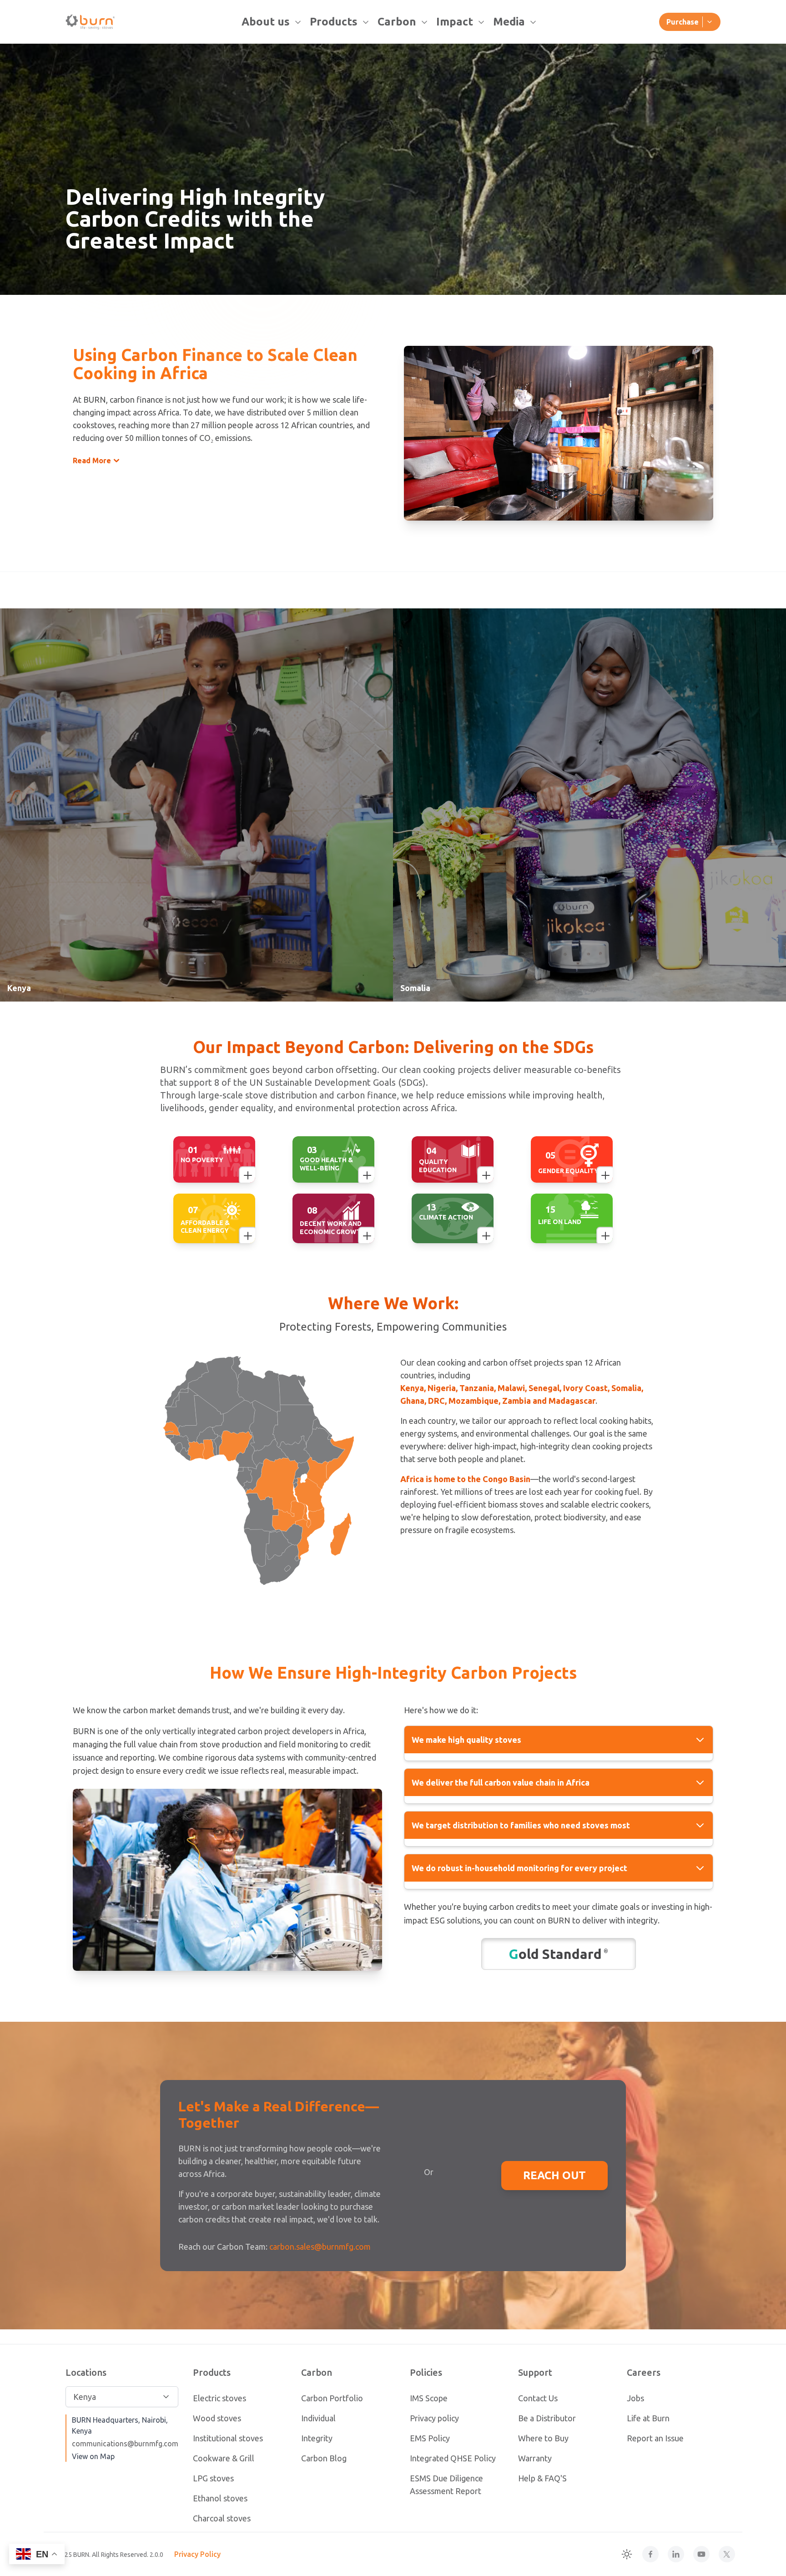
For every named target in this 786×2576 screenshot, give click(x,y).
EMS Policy (430, 2438)
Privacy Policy (197, 2554)
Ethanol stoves (220, 2498)
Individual (318, 2418)
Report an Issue (655, 2438)
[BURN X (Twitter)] (727, 2554)
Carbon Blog (324, 2458)
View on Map (93, 2456)
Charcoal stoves (222, 2518)
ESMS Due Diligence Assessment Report (446, 2485)
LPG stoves (213, 2478)
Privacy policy (434, 2418)
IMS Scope (429, 2398)
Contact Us (538, 2398)
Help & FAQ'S (542, 2478)
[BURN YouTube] (701, 2554)
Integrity (317, 2438)
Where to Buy (543, 2438)
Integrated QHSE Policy (453, 2458)
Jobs (635, 2398)
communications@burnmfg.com (125, 2444)
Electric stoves (219, 2398)
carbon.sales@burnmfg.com (320, 2247)
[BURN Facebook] (650, 2554)
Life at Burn (648, 2418)
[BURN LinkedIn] (676, 2554)
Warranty (535, 2458)
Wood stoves (217, 2418)
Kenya (85, 2397)
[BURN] (91, 22)
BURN (81, 2555)
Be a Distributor (547, 2418)
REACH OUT (554, 2175)
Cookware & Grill (224, 2458)
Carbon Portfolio (332, 2398)
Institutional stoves (228, 2438)
